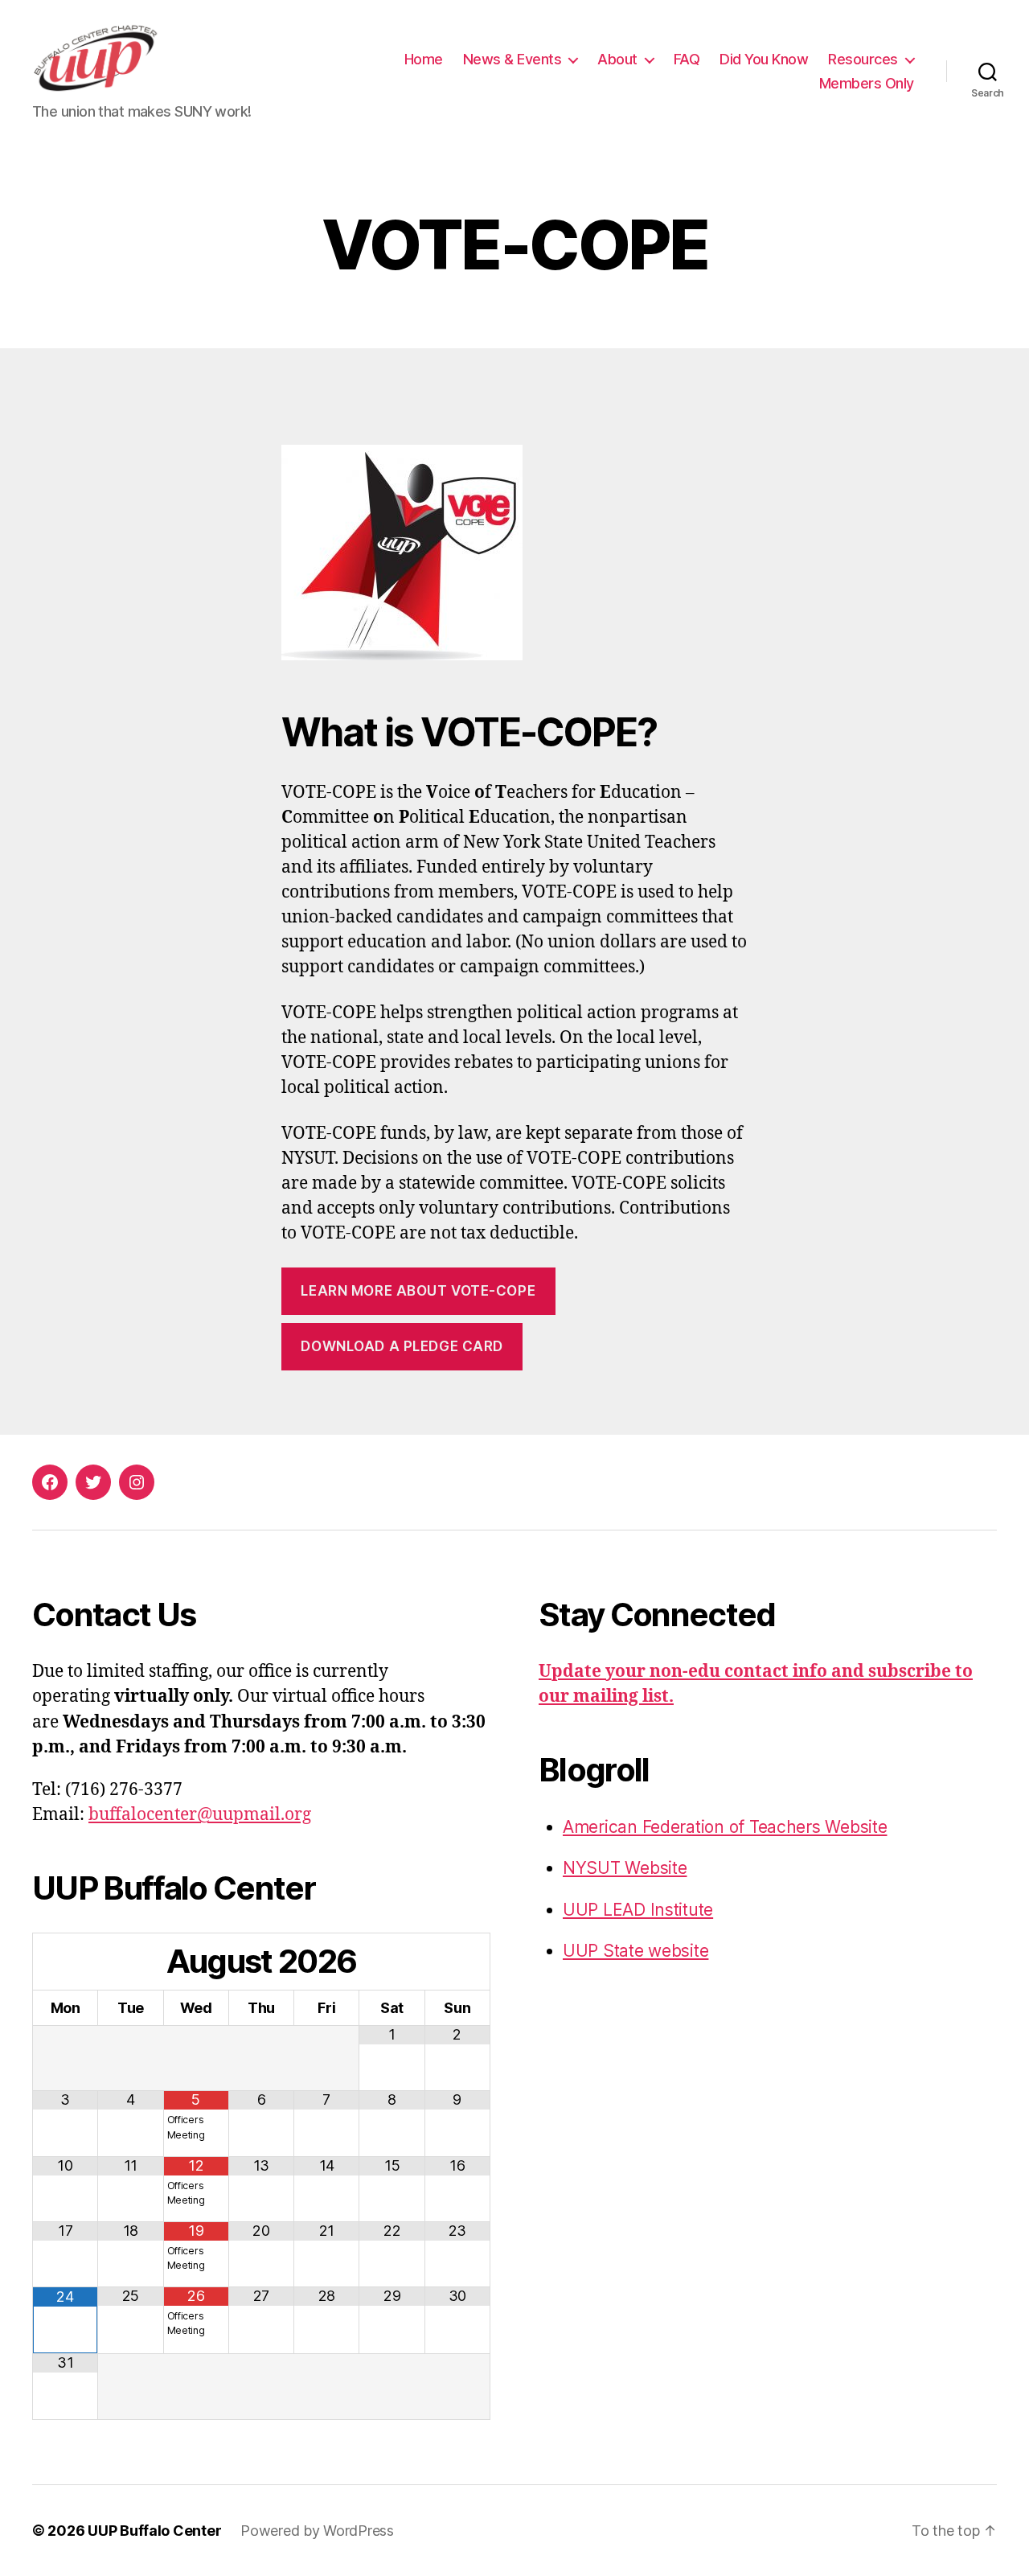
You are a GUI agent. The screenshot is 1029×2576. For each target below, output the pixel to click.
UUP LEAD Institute (638, 1910)
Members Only (867, 83)
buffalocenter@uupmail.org (200, 1815)
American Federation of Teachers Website (725, 1827)
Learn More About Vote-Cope (418, 1291)
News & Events (512, 59)
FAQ (687, 59)
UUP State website (635, 1951)
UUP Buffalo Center (154, 2531)
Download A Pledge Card (402, 1346)
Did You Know (764, 59)
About (617, 59)
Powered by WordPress (317, 2531)
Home (424, 59)
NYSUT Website (625, 1868)
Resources (863, 59)
